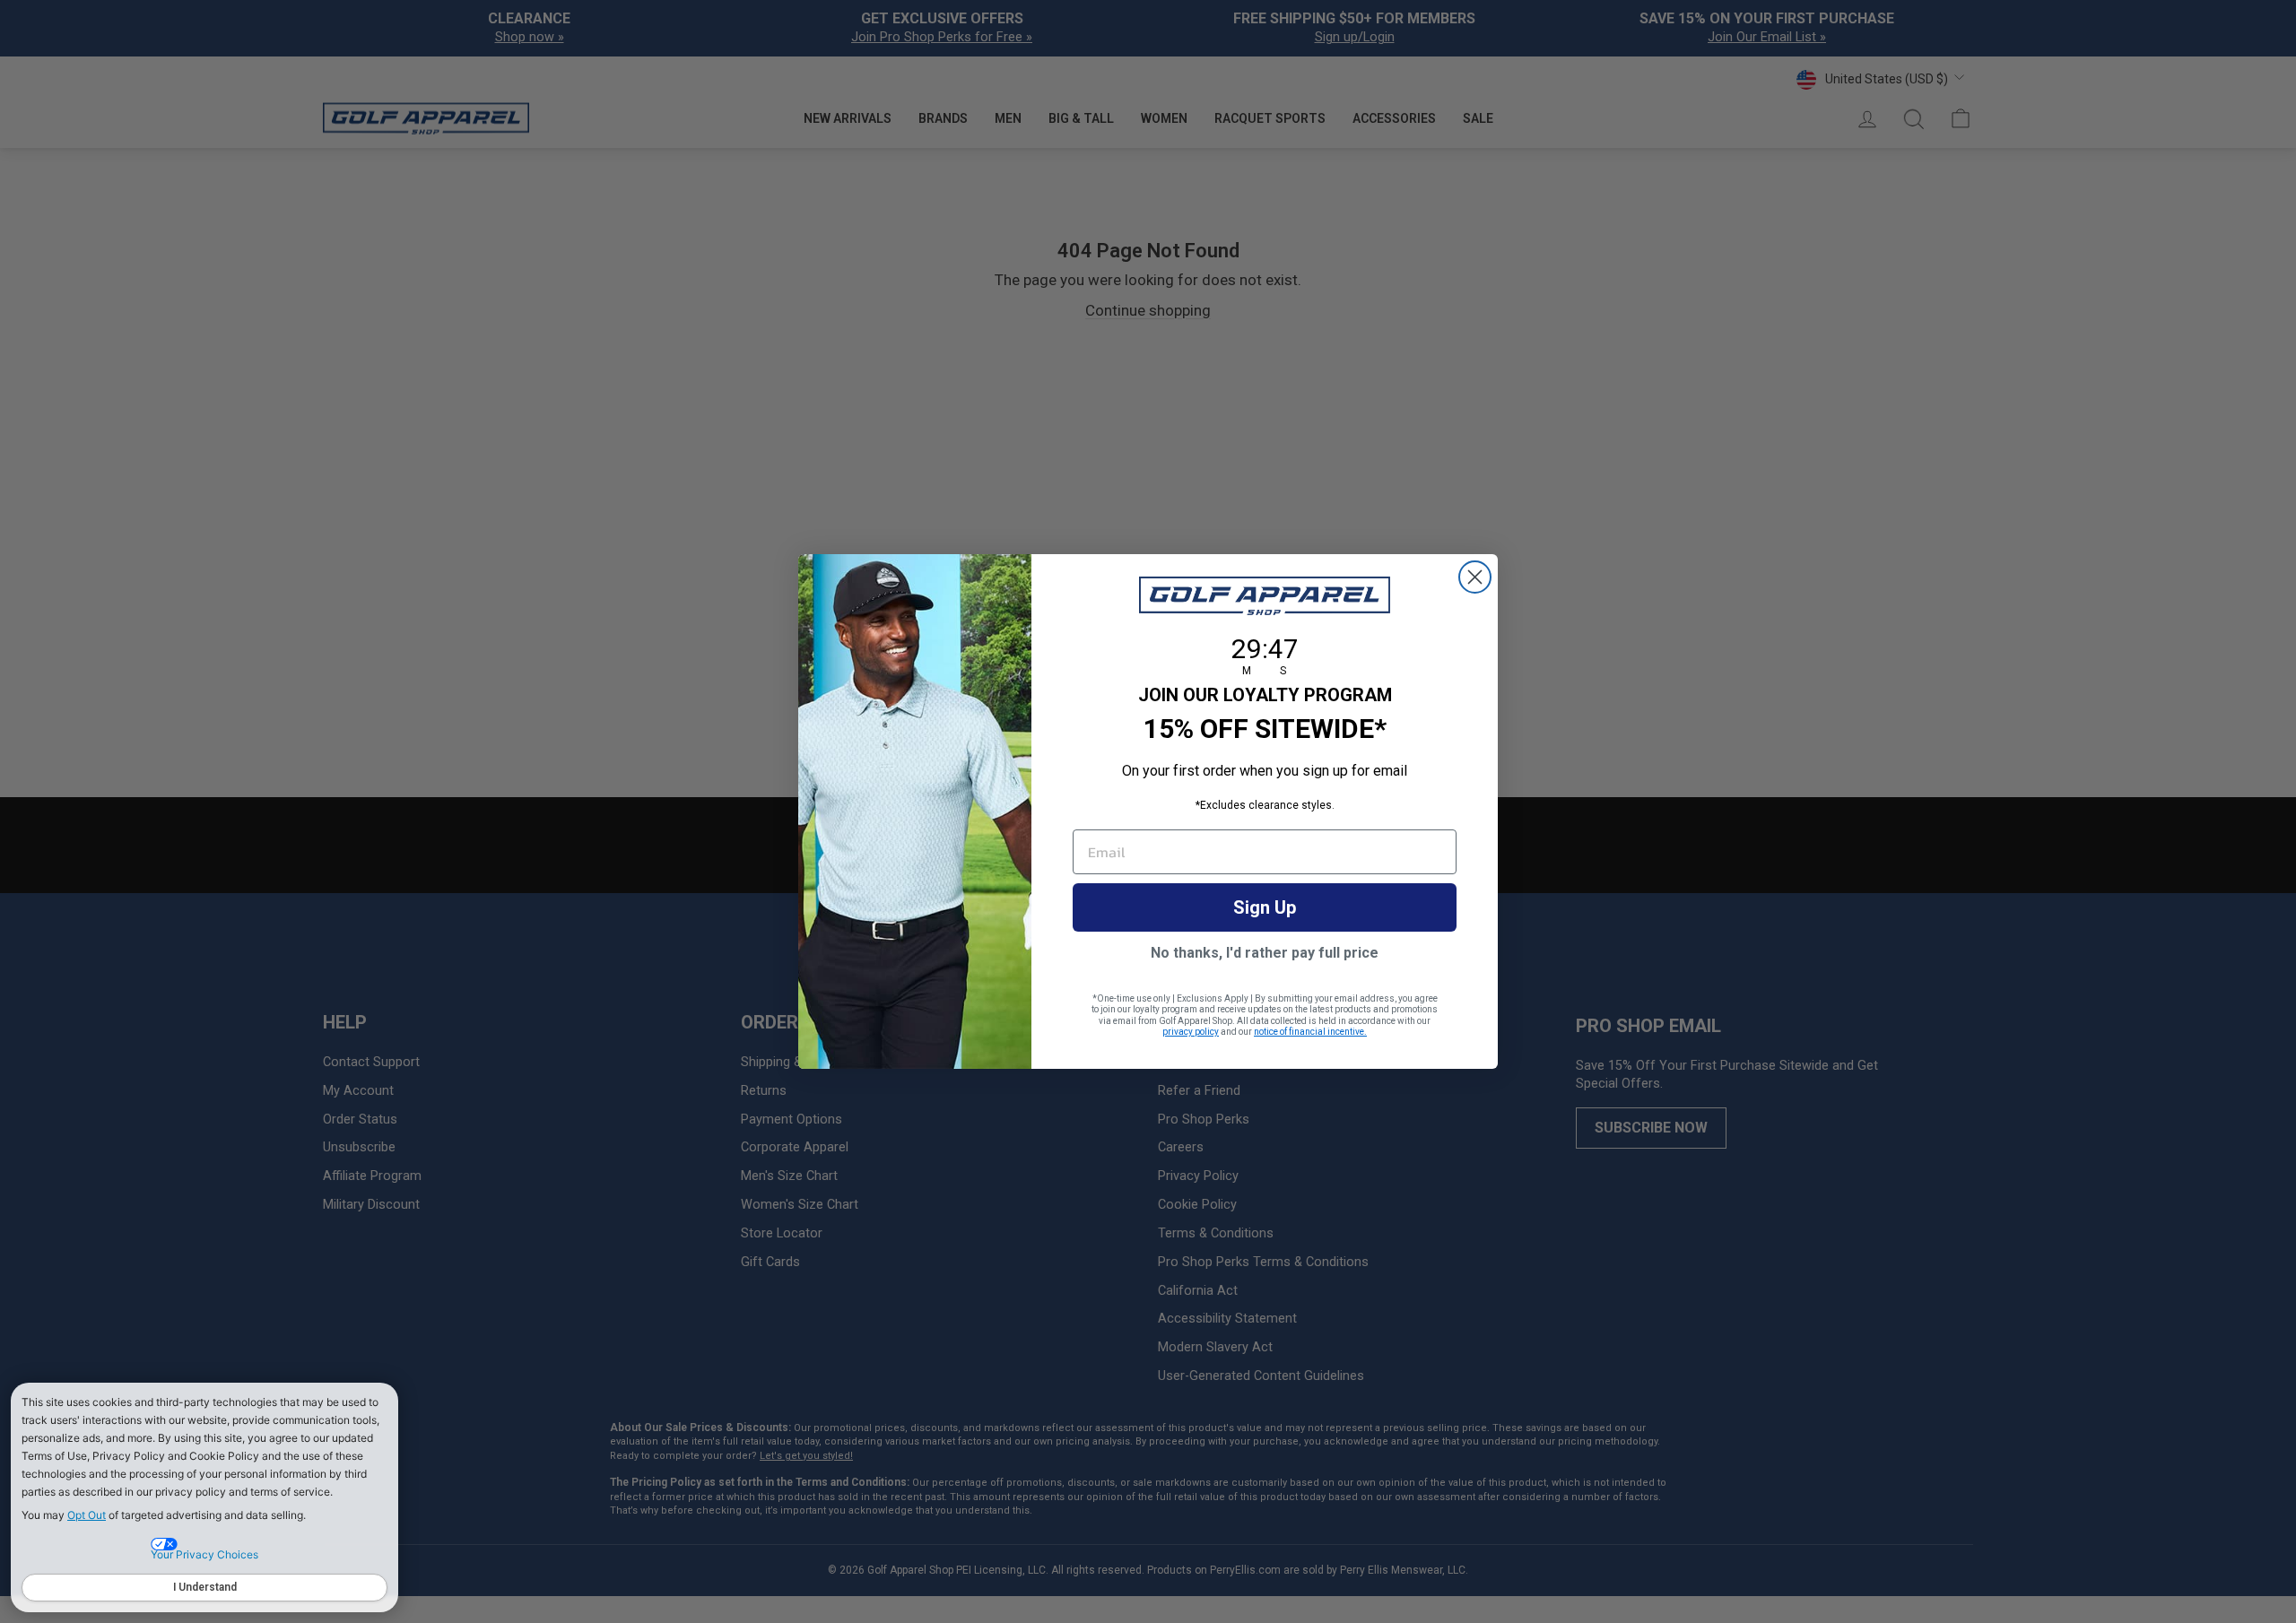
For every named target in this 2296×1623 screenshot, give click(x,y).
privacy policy (1191, 1032)
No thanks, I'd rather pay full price (1265, 953)
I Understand (205, 1587)
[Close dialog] (1475, 577)
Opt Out (87, 1515)
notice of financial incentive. (1310, 1032)
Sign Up (1265, 907)
